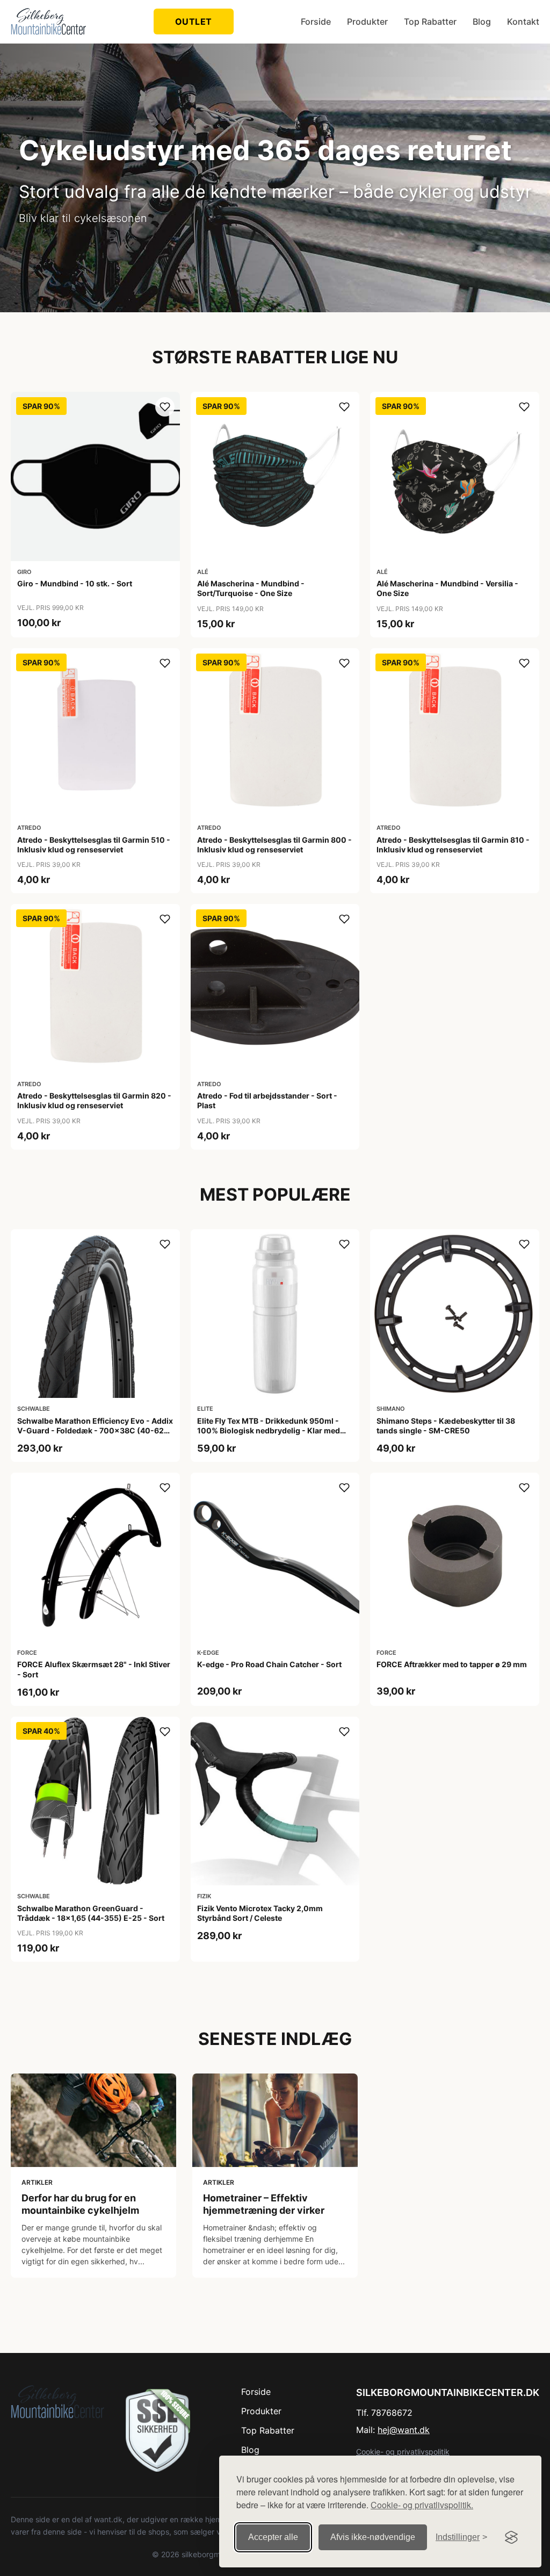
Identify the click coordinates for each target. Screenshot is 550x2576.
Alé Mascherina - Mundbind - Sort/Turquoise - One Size (251, 588)
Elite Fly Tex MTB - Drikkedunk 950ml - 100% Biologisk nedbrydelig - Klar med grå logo (269, 1430)
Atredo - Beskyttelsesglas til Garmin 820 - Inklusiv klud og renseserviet (94, 1100)
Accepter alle (273, 2537)
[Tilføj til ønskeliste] (165, 407)
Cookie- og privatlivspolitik (403, 2452)
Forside (316, 21)
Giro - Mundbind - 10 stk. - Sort (75, 583)
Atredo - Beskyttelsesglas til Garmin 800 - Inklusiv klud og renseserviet (274, 845)
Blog (482, 21)
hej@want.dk (404, 2430)
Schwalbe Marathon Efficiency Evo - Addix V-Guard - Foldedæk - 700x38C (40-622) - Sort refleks (95, 1430)
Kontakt (523, 21)
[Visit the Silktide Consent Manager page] (511, 2537)
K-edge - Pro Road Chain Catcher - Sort (269, 1664)
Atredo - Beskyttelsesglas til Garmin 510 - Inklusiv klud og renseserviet (94, 845)
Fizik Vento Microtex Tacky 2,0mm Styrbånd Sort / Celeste (260, 1913)
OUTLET (194, 21)
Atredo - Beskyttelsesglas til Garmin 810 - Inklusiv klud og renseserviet (453, 845)
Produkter (367, 21)
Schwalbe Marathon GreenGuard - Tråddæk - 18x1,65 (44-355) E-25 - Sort (91, 1913)
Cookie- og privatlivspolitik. (422, 2505)
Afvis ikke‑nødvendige (373, 2537)
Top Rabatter (430, 21)
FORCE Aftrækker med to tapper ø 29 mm (452, 1664)
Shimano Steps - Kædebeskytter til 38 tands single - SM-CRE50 (446, 1426)
